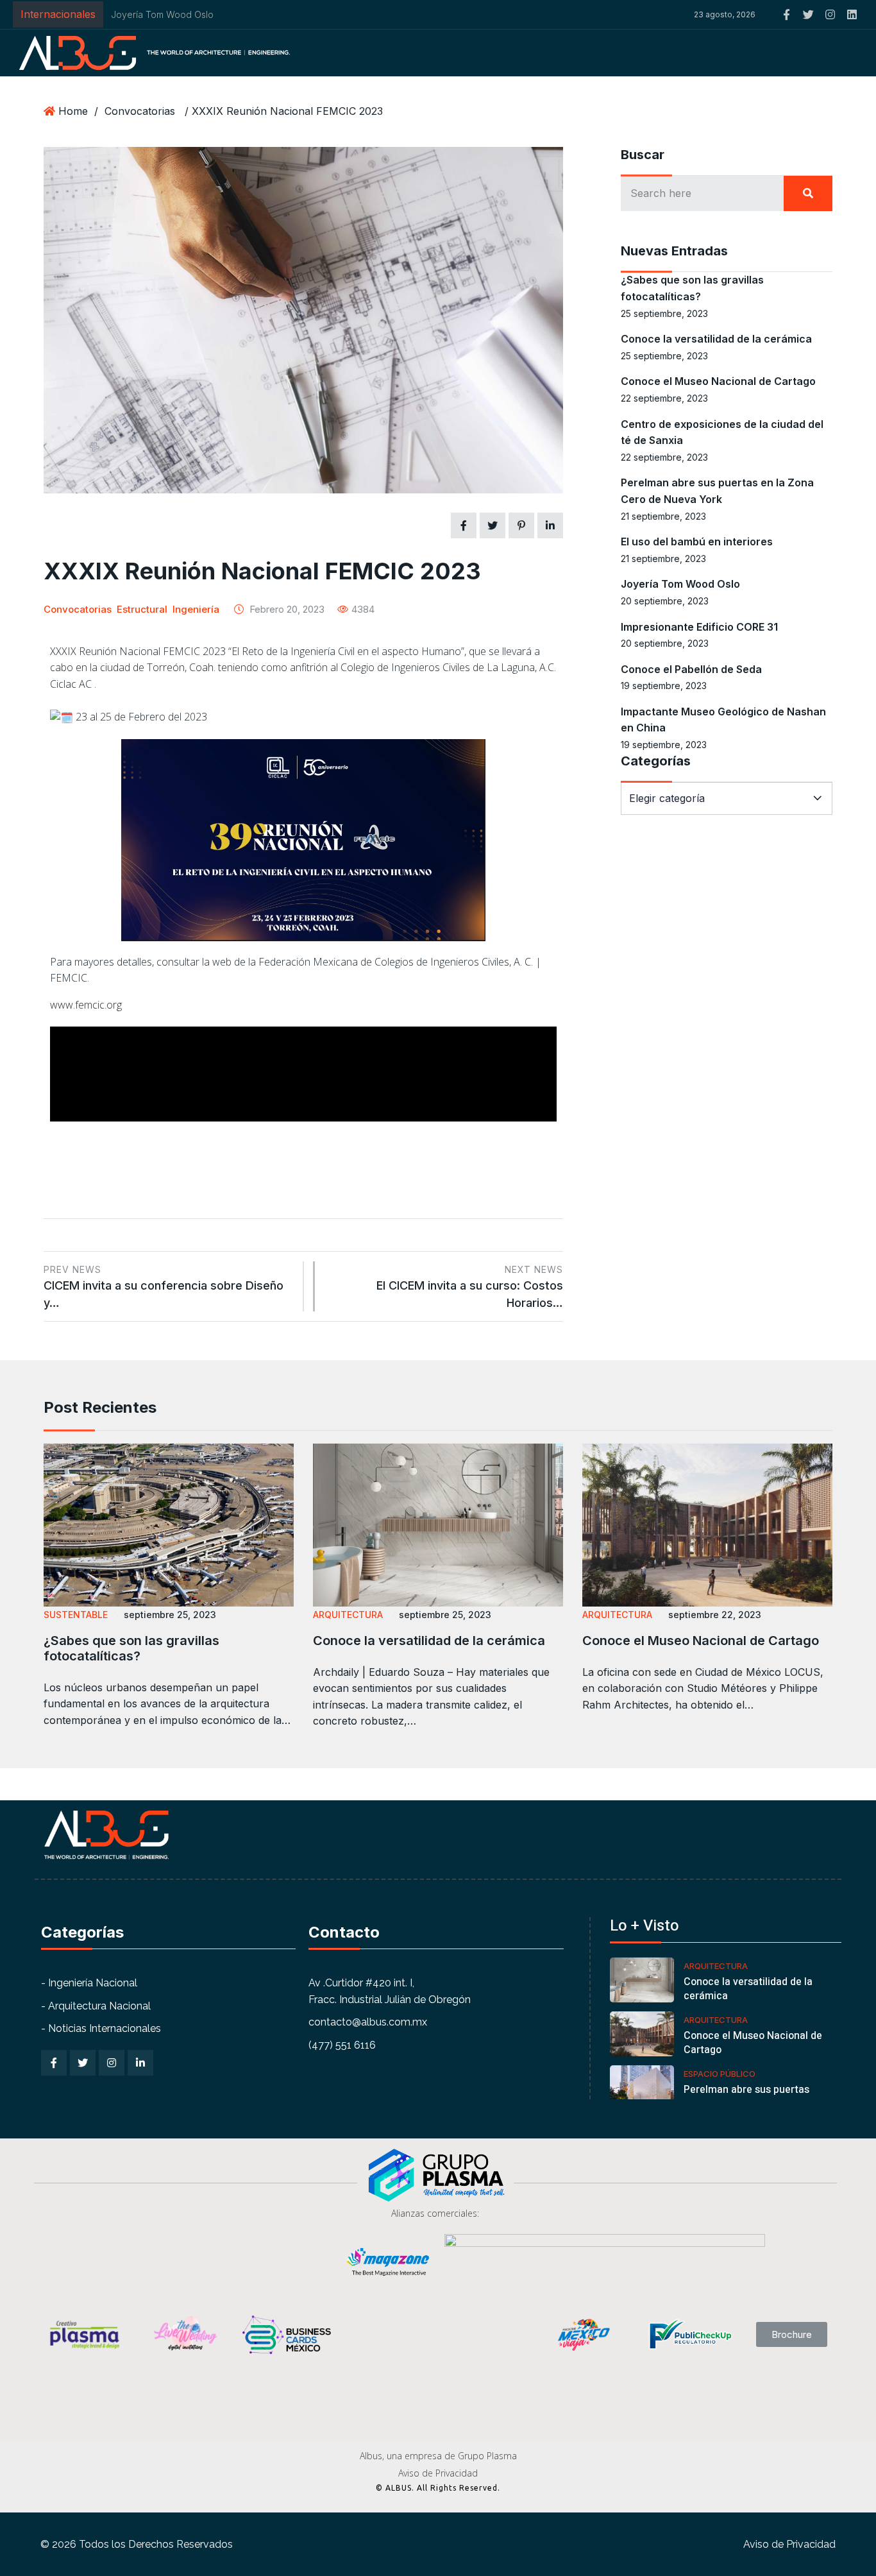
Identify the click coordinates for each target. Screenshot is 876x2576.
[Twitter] (808, 14)
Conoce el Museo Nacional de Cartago (718, 381)
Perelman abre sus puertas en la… (746, 2097)
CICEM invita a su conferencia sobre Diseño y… (164, 1287)
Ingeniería (196, 609)
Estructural (142, 609)
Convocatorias (140, 111)
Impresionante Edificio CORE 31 (699, 627)
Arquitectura (348, 1615)
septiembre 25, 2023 (170, 1615)
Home (73, 111)
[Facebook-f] (787, 14)
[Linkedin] (852, 14)
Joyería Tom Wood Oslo (162, 14)
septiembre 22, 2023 (715, 1615)
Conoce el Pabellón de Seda (691, 669)
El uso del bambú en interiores (697, 542)
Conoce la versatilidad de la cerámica (716, 339)
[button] (593, 15)
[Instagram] (830, 14)
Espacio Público (720, 2074)
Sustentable (76, 1615)
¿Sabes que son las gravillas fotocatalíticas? (131, 1648)
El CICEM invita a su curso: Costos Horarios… (470, 1287)
